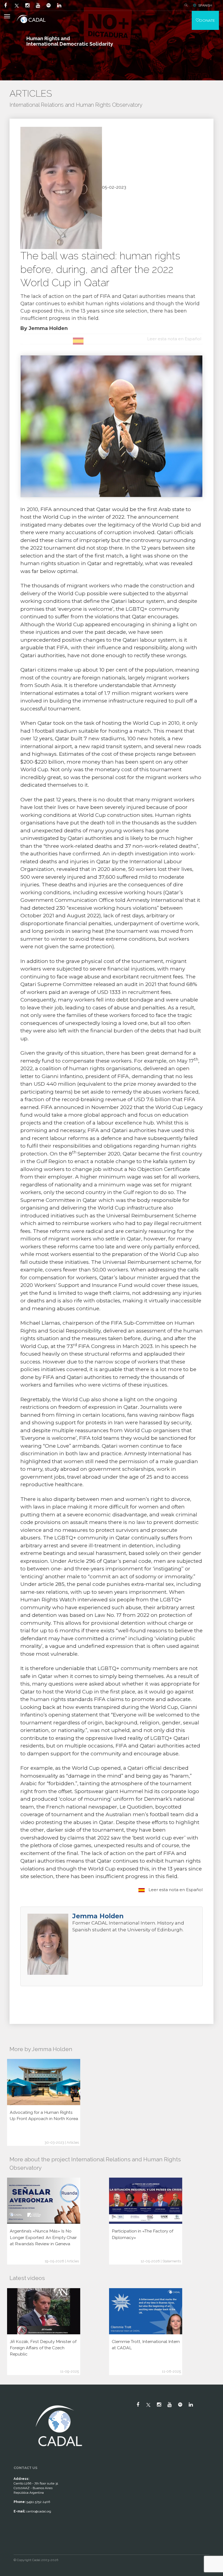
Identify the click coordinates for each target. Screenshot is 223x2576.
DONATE (207, 20)
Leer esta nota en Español (175, 1890)
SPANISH (205, 5)
